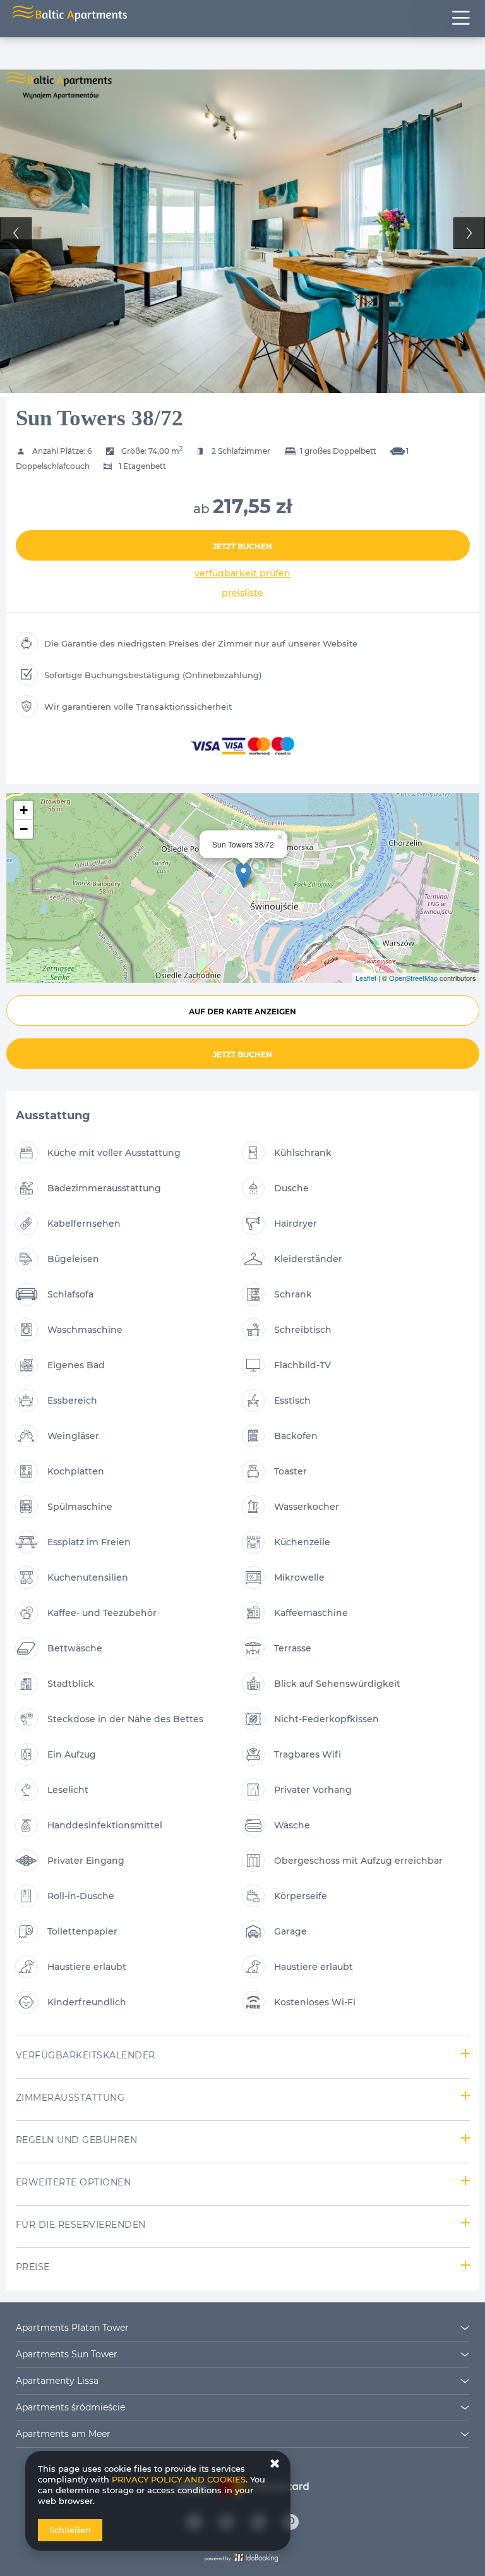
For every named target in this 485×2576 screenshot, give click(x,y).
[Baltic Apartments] (291, 2522)
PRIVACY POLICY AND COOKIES (179, 2479)
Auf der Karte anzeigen (242, 1012)
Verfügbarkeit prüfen (242, 573)
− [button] (24, 829)
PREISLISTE (242, 593)
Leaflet (366, 978)
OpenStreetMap (413, 978)
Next (469, 233)
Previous (16, 233)
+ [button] (24, 810)
